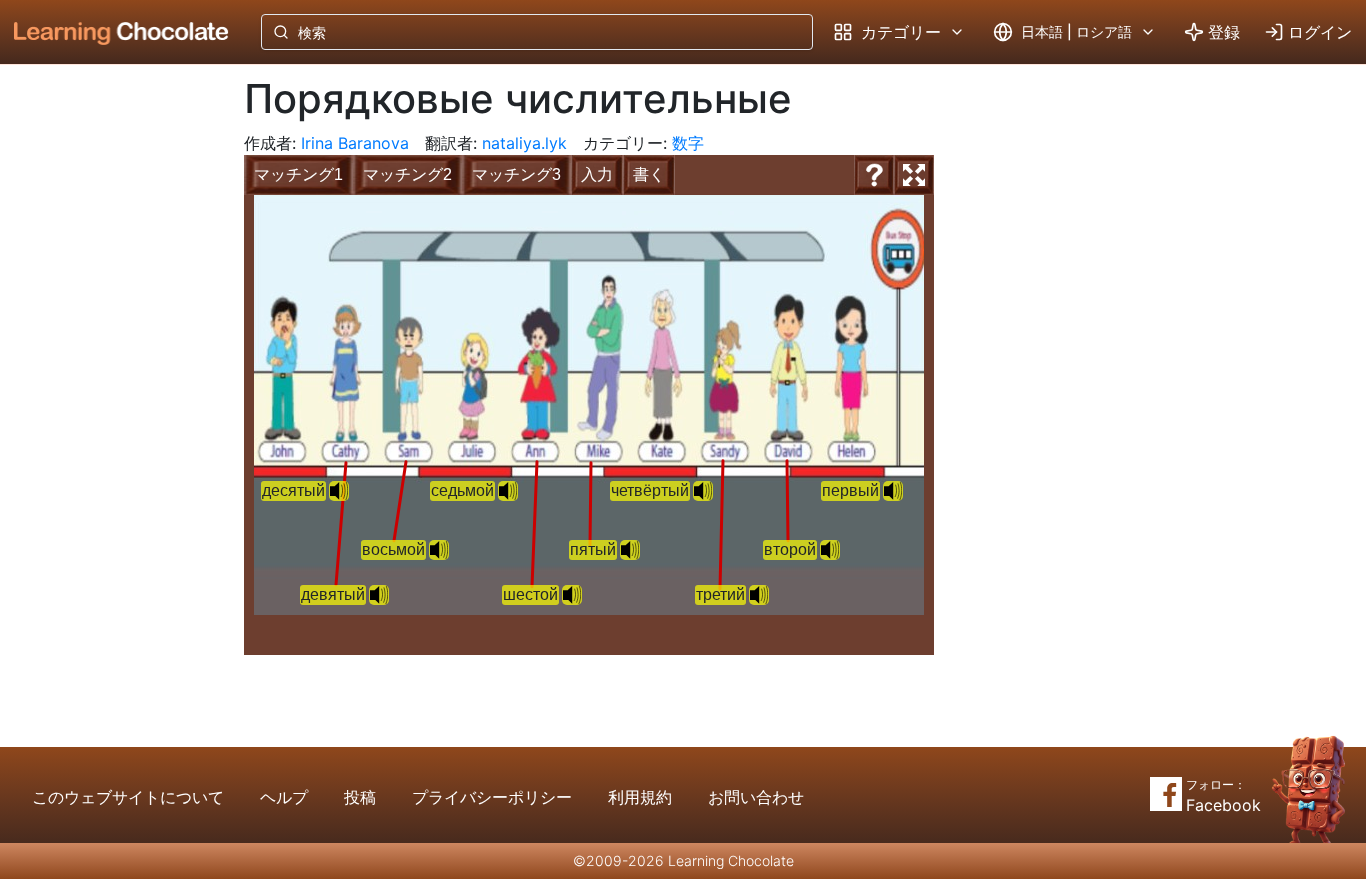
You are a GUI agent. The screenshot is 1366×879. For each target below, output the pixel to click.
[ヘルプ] (874, 175)
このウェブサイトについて (128, 797)
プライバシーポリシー (492, 797)
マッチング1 (298, 174)
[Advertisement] (106, 395)
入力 (597, 174)
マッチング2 (407, 174)
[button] (893, 491)
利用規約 (640, 797)
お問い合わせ (756, 797)
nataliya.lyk (524, 143)
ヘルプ (284, 797)
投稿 (360, 797)
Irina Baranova (355, 143)
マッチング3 (516, 174)
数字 (688, 143)
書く (649, 174)
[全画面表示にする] (914, 175)
